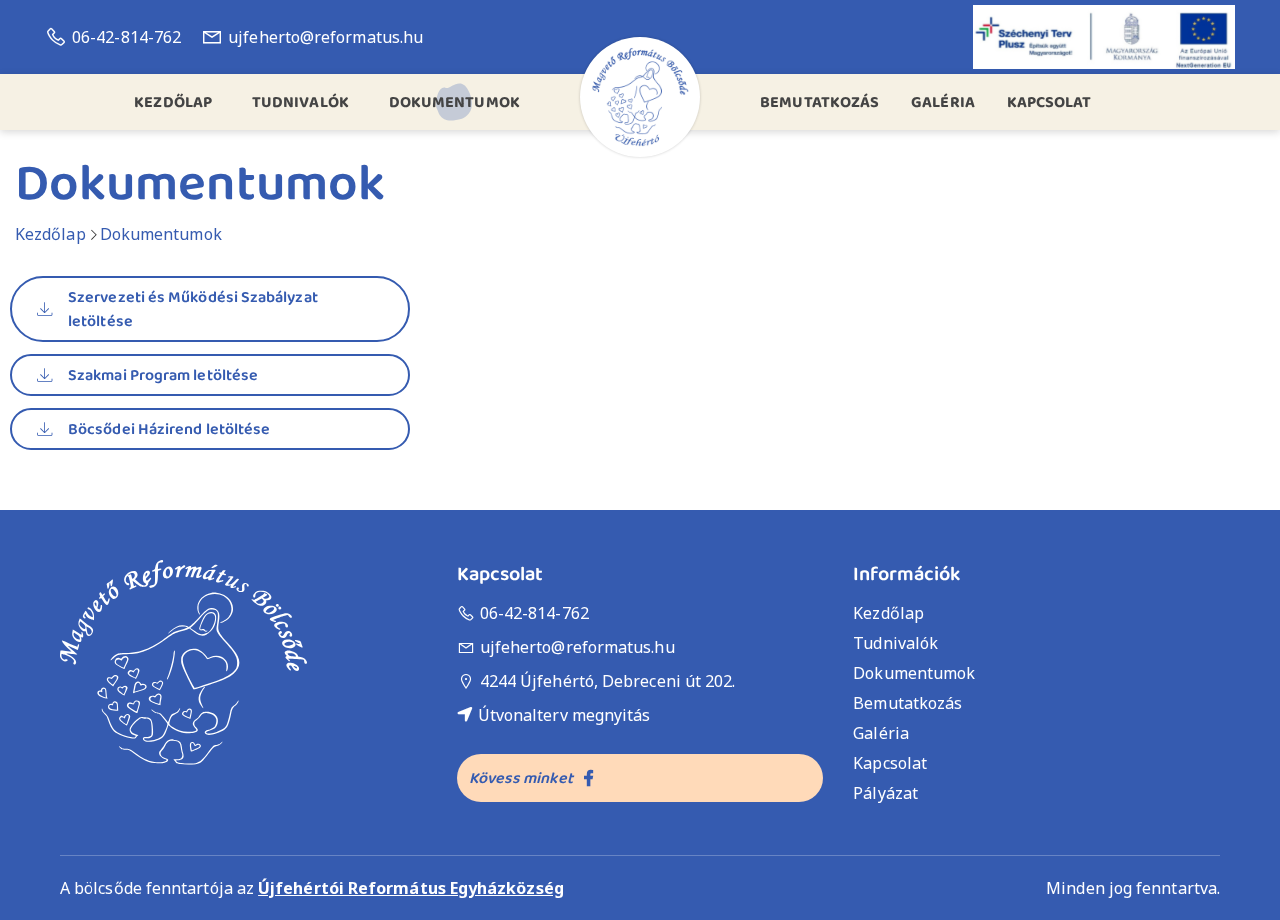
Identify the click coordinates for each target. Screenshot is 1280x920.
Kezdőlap (50, 234)
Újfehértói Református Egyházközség (411, 888)
